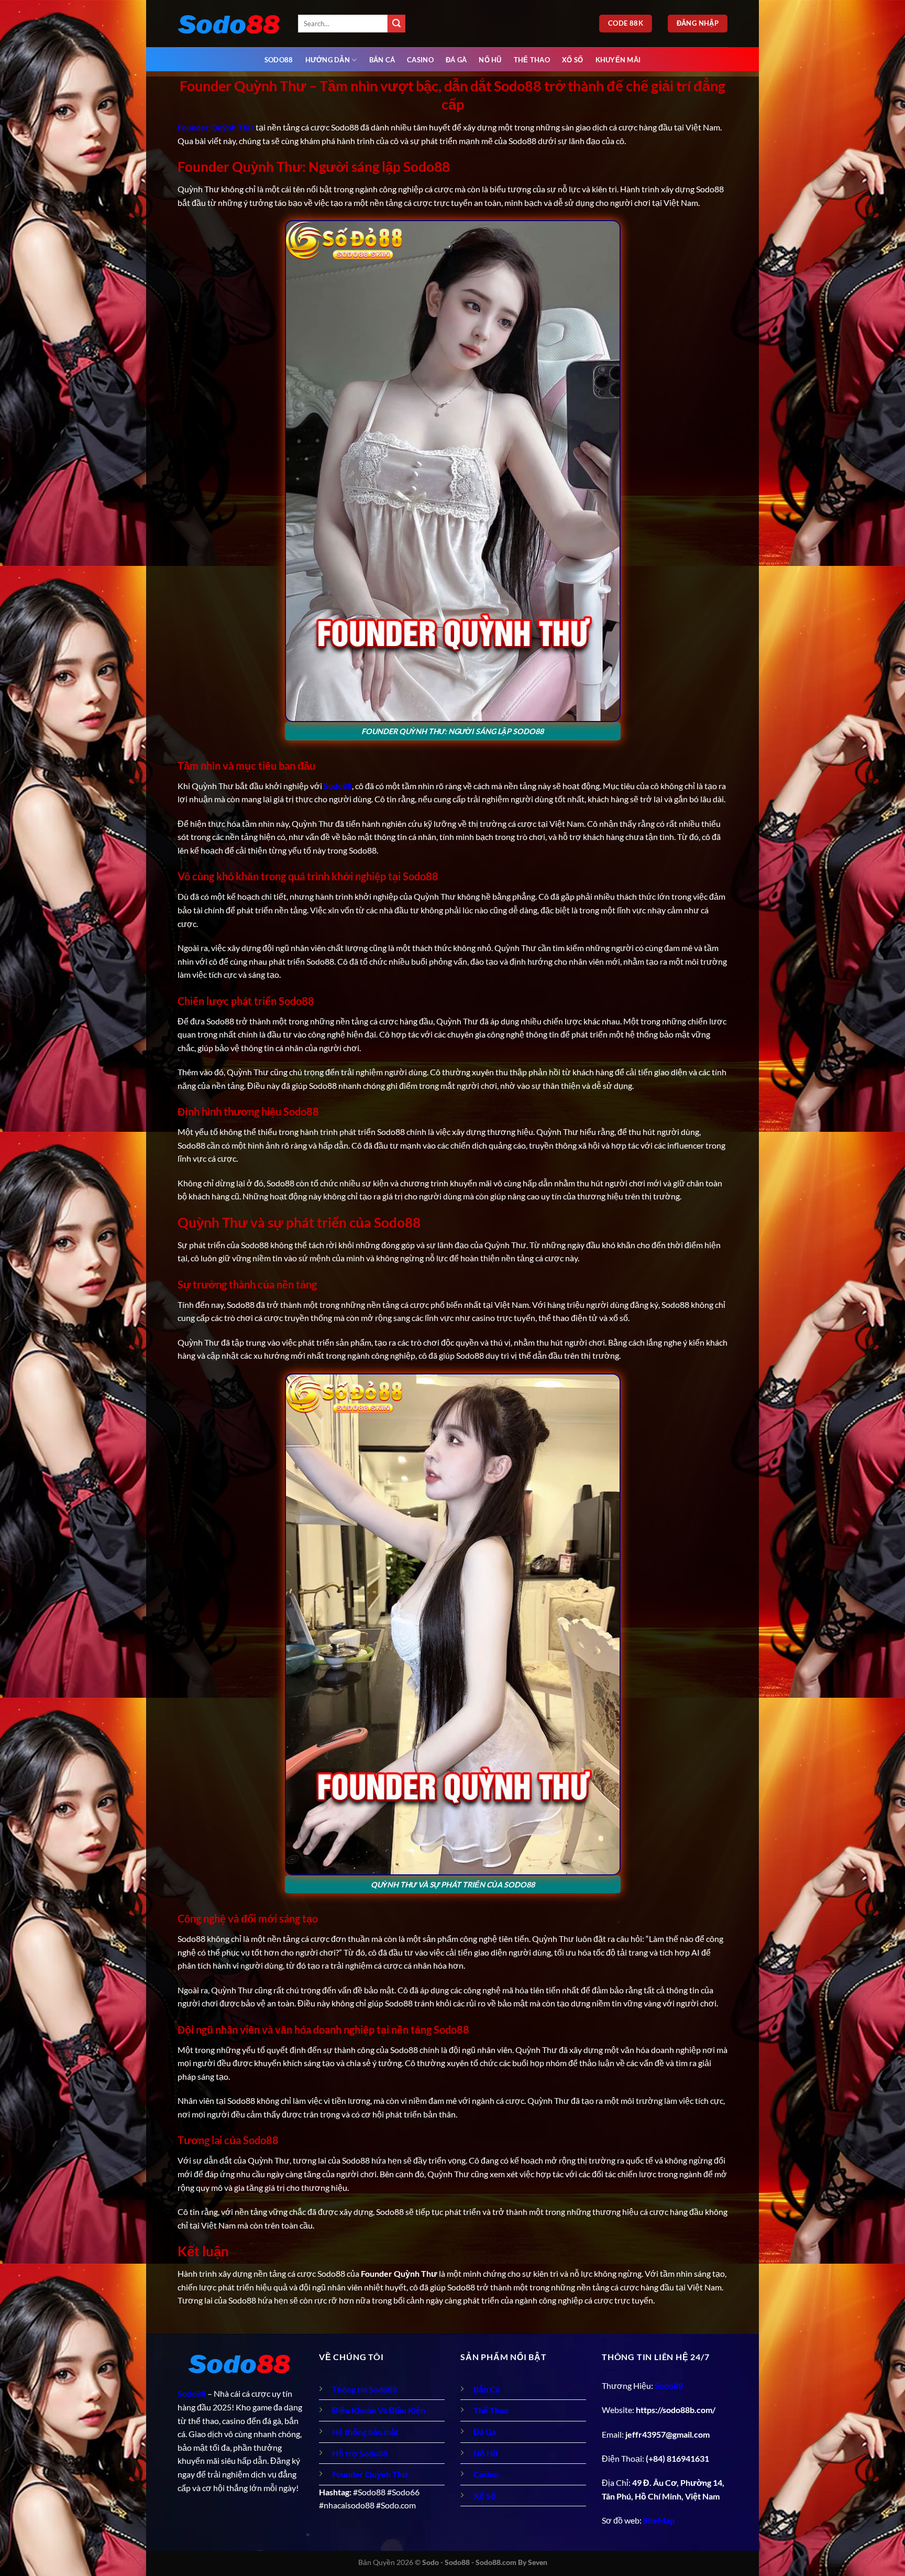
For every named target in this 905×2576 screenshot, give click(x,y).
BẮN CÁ (382, 60)
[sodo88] (230, 24)
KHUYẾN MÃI (618, 60)
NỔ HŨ (490, 60)
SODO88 (279, 60)
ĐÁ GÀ (456, 60)
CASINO (420, 60)
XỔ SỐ (572, 60)
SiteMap (659, 2520)
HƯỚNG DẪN (328, 60)
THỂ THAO (532, 60)
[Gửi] (396, 24)
